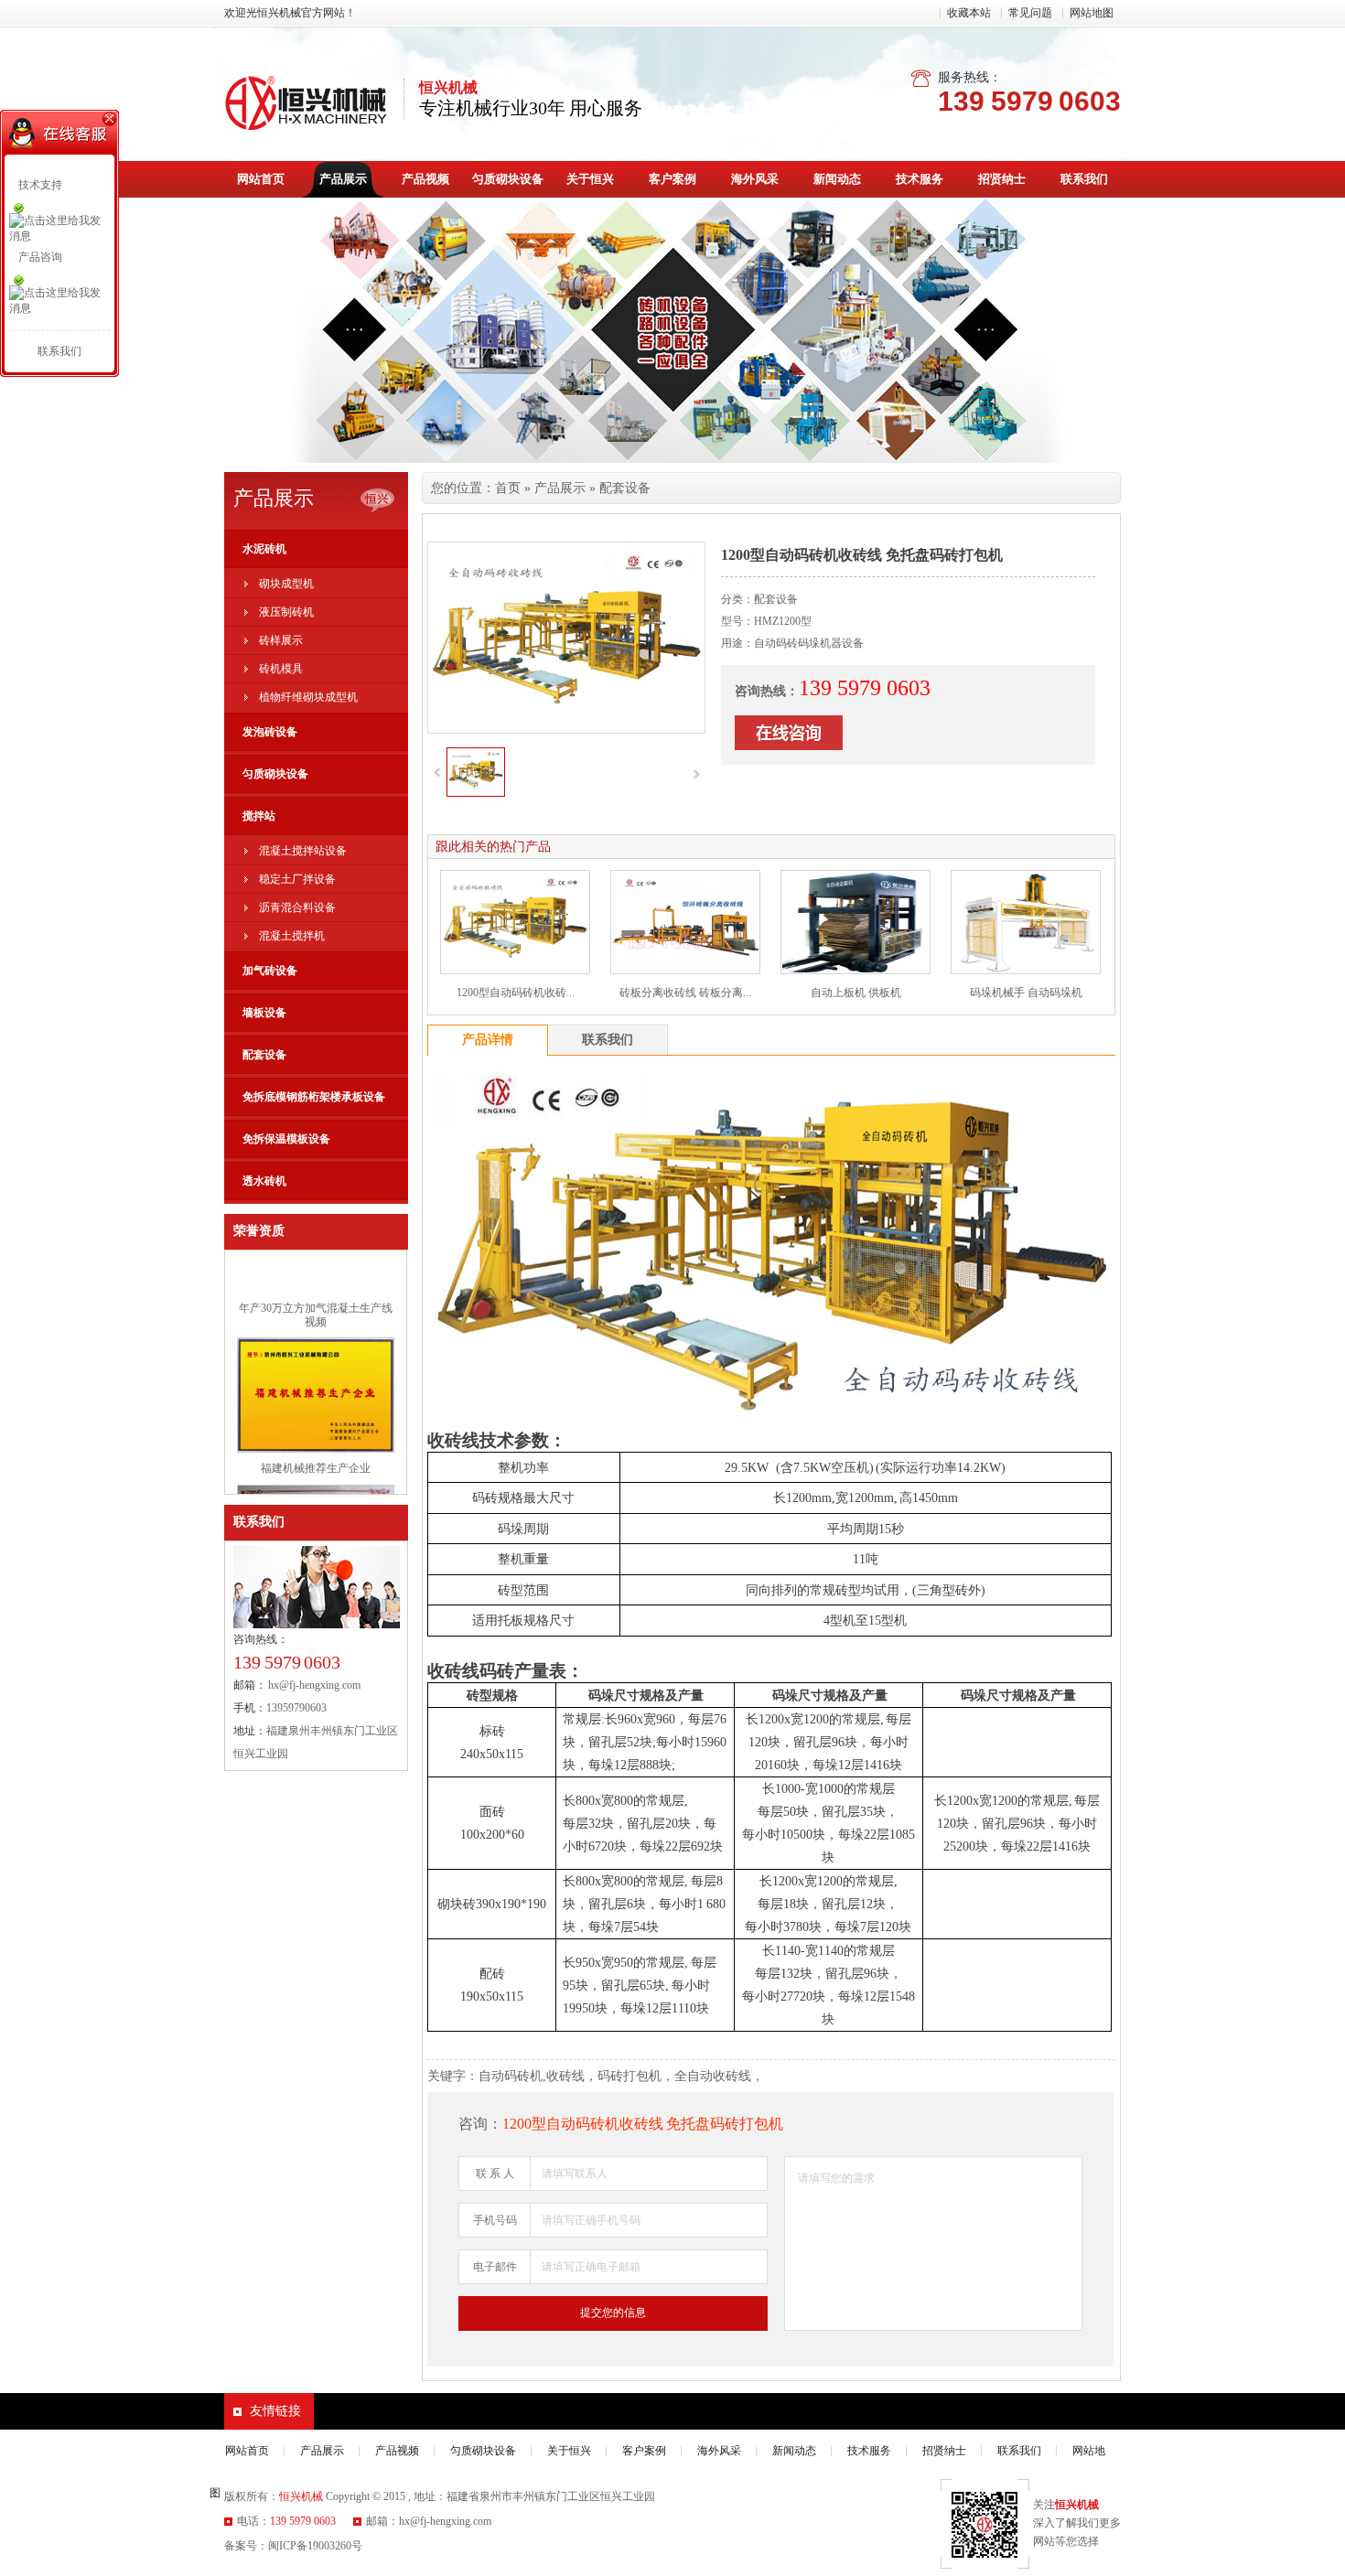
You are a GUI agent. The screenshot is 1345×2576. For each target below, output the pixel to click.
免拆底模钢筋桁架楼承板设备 (314, 1097)
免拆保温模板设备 (286, 1139)
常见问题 (1030, 13)
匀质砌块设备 (508, 179)
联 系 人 (495, 2173)
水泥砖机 (264, 549)
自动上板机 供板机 (856, 993)
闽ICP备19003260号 (315, 2546)
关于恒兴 (590, 179)
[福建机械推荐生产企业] (316, 1427)
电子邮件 (495, 2267)
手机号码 (495, 2220)
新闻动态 (837, 179)
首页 (508, 488)
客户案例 (672, 179)
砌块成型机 (286, 584)
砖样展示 (281, 640)
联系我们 (1084, 179)
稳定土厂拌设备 (297, 879)
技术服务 (920, 179)
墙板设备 (264, 1013)
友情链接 (275, 2411)
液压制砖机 (286, 612)
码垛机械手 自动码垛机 (1026, 993)
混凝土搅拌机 (292, 936)
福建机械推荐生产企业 (316, 1446)
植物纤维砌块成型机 (308, 697)
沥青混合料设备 (297, 907)
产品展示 (343, 179)
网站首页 (261, 179)
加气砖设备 (270, 971)
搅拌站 (259, 816)
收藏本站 (969, 13)
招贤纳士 (1002, 179)
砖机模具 (281, 669)
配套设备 (264, 1055)
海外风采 (755, 179)
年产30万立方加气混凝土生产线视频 (316, 1293)
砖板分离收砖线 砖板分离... (685, 993)
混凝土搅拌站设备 (303, 851)
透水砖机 (264, 1181)
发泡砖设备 (270, 732)
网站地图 (1092, 13)
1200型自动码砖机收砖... (516, 993)
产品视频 (425, 179)
